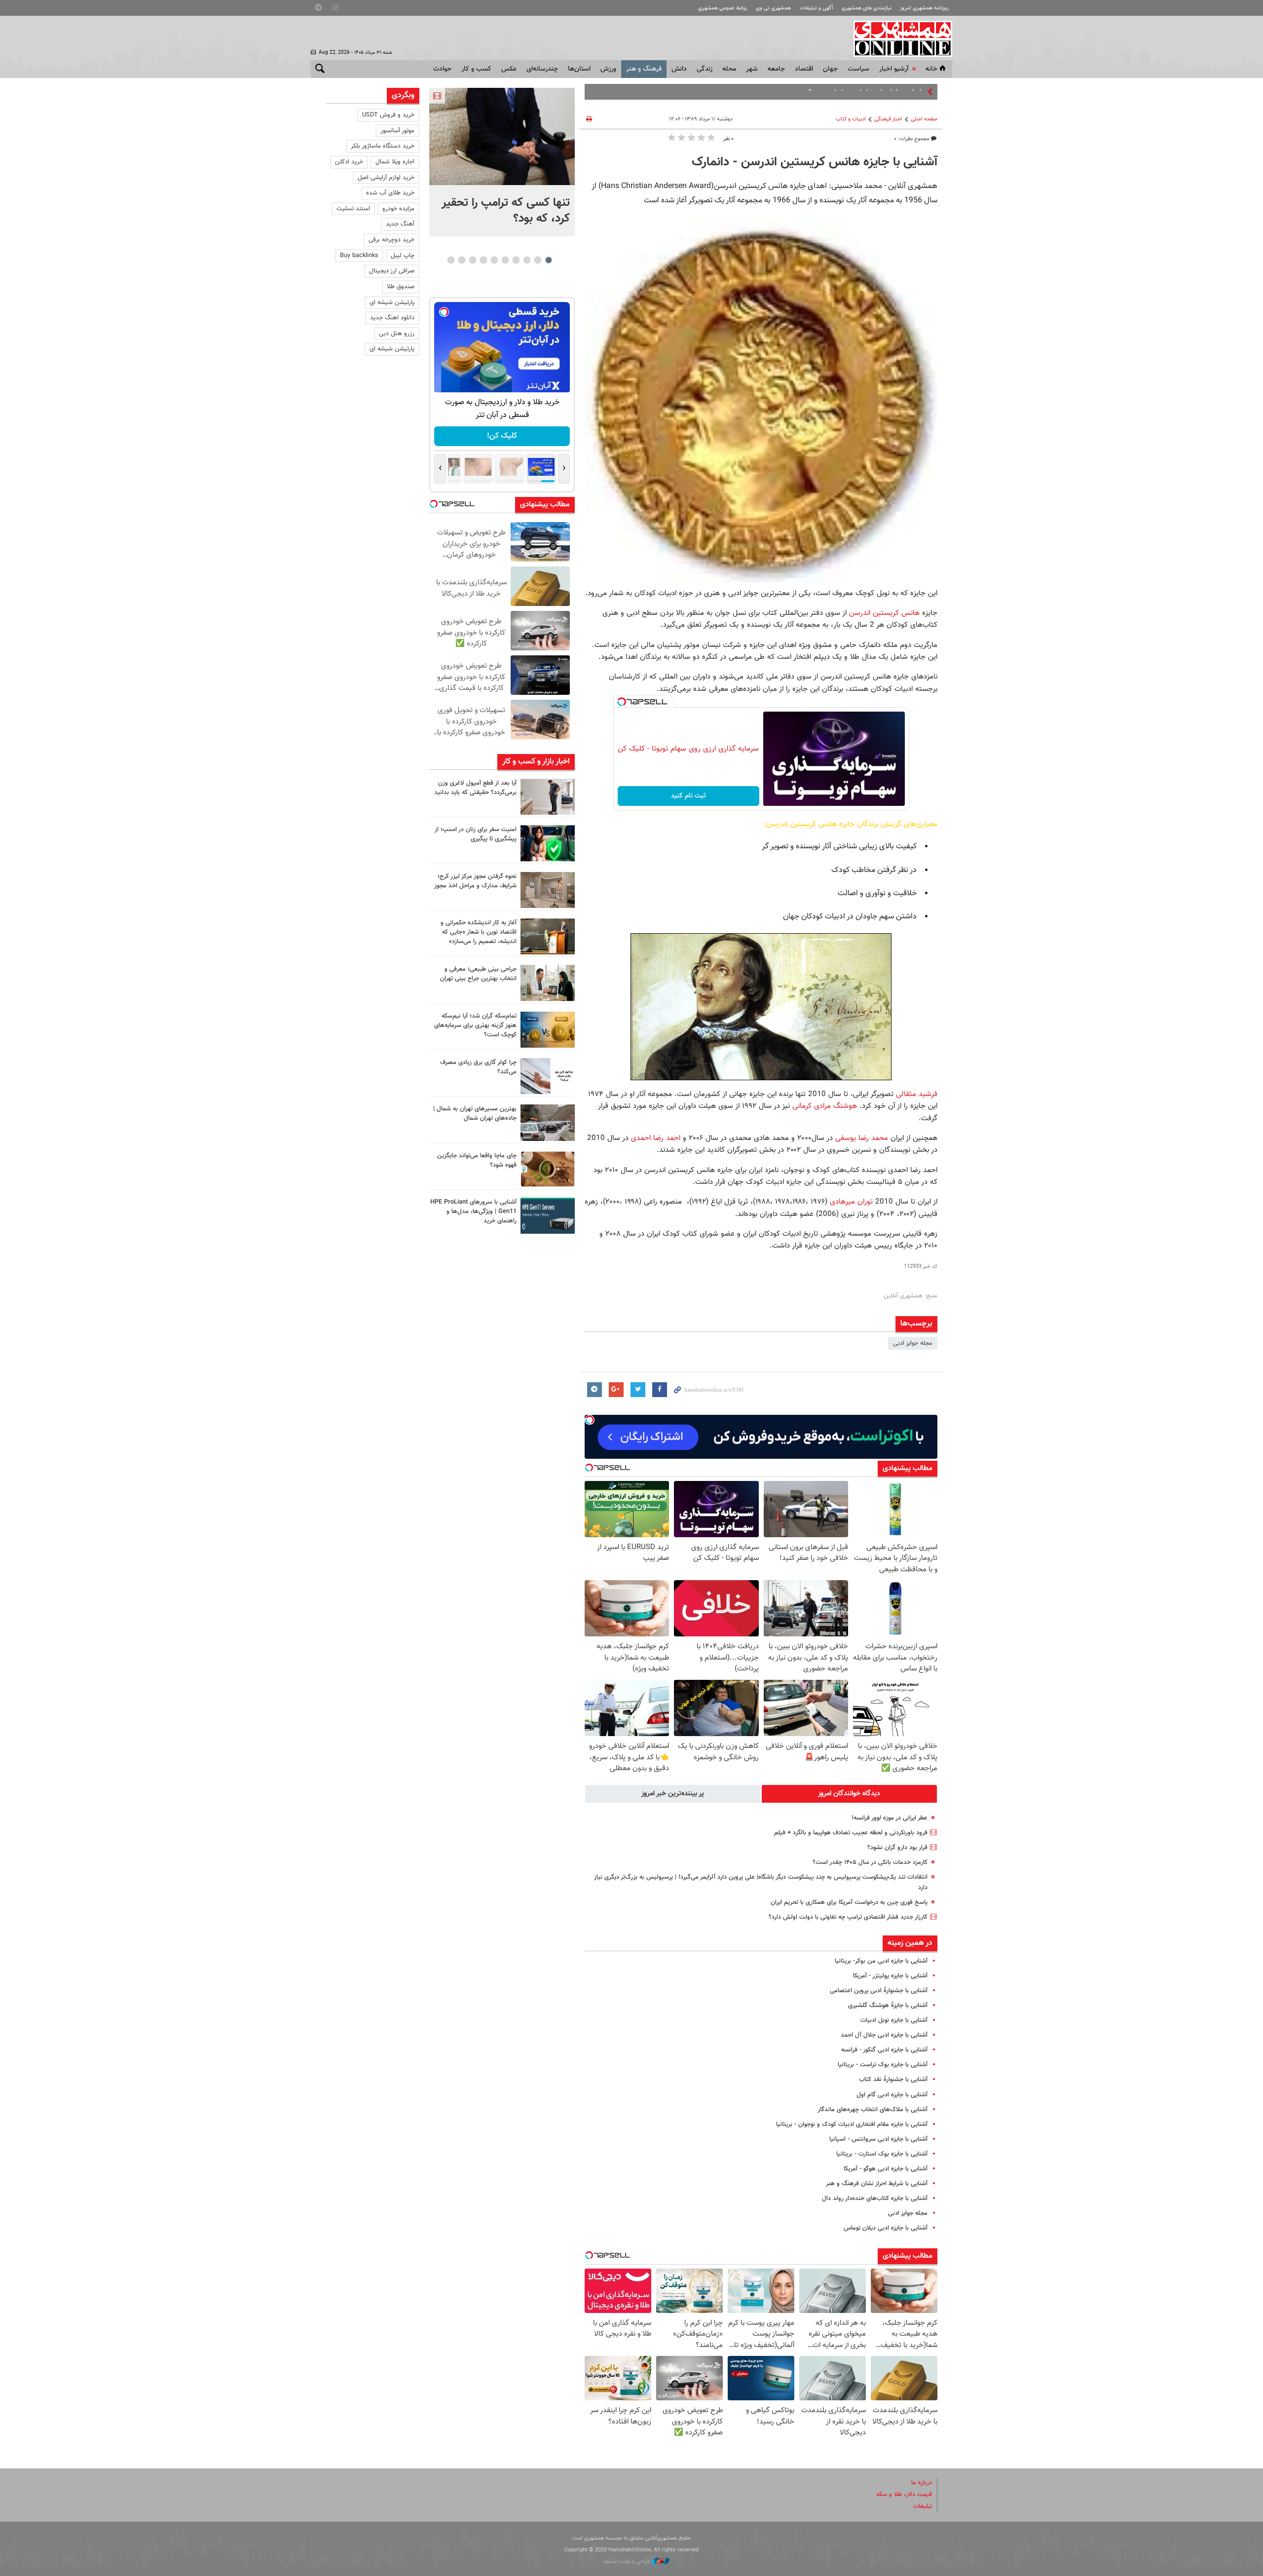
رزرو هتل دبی (397, 334)
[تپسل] (622, 702)
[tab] (850, 1794)
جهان (830, 69)
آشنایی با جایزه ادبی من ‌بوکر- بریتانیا (881, 1961)
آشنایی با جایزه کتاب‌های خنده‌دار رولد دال (875, 2198)
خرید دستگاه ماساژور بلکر (383, 146)
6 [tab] (494, 260)
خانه (931, 69)
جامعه (776, 69)
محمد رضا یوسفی (862, 1138)
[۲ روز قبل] (548, 797)
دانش (679, 69)
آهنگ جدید (400, 224)
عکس (509, 69)
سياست (858, 69)
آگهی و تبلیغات (817, 8)
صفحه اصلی (924, 119)
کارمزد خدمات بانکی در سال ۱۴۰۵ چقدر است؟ (870, 1862)
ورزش (608, 69)
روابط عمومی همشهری (723, 8)
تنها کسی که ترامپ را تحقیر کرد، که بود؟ (506, 211)
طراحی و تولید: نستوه (628, 2561)
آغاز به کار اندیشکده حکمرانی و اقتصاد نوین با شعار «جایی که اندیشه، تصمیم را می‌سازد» (479, 932)
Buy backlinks (359, 256)
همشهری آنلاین (898, 38)
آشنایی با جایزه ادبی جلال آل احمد (884, 2035)
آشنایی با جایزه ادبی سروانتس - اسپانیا (878, 2139)
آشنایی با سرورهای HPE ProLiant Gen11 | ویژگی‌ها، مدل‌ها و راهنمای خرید (473, 1212)
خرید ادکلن (349, 162)
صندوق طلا (401, 287)
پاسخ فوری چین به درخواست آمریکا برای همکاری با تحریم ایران (849, 1902)
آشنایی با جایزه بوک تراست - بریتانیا (883, 2065)
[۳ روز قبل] (548, 983)
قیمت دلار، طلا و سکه (904, 2495)
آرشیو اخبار (894, 69)
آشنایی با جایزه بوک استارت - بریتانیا (882, 2154)
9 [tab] (462, 260)
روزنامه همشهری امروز (924, 8)
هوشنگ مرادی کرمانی (825, 1106)
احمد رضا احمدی (656, 1138)
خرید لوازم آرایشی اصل (386, 178)
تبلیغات (923, 2506)
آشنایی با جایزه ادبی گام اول (892, 2095)
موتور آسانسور (397, 131)
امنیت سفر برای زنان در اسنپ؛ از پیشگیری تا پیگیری (476, 834)
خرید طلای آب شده (390, 193)
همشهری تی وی (773, 8)
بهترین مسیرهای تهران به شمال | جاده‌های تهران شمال (475, 1114)
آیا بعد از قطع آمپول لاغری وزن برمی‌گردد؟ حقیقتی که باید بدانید (475, 788)
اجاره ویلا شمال (395, 162)
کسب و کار (476, 69)
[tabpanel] (502, 162)
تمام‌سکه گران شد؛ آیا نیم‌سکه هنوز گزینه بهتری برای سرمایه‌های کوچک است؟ (475, 1025)
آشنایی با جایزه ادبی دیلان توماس (886, 2228)
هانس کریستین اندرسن (884, 613)
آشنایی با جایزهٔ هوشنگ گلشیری (888, 2006)
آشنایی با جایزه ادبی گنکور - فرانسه (884, 2050)
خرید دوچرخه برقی (391, 240)
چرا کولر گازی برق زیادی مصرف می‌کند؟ (478, 1067)
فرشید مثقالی (917, 1094)
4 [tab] (516, 260)
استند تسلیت (353, 209)
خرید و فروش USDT (388, 115)
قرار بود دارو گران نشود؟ (897, 1848)
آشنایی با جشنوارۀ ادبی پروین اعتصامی (879, 1991)
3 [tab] (527, 260)
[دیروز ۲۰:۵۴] (502, 136)
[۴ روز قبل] (548, 1216)
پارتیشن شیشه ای (392, 303)
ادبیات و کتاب (851, 119)
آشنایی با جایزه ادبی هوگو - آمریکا (886, 2169)
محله (729, 69)
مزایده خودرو (398, 209)
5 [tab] (505, 260)
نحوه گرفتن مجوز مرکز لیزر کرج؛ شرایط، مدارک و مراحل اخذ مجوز (475, 881)
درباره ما (922, 2483)
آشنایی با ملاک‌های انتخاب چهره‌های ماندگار (873, 2110)
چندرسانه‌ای (542, 69)
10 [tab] (451, 260)
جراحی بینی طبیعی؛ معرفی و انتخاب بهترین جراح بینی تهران (478, 974)
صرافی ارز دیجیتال (392, 271)
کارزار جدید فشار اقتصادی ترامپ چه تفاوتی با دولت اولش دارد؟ (848, 1917)
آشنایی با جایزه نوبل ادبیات (894, 2020)
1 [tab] (548, 260)
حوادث (442, 69)
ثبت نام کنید (688, 796)
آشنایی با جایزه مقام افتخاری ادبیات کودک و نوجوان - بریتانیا (852, 2124)
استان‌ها (579, 69)
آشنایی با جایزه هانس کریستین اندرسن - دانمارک (815, 162)
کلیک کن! (502, 436)
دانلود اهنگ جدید (392, 318)
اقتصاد (804, 69)
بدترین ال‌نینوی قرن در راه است (885, 92)
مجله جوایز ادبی (913, 1343)
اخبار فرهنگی (888, 119)
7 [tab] (483, 260)
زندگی (705, 69)
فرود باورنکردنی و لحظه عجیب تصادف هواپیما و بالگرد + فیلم (851, 1833)
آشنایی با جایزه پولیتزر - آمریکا (890, 1976)
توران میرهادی (851, 1202)
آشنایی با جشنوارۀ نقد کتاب (893, 2080)
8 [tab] (472, 260)
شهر (752, 69)
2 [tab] (538, 260)
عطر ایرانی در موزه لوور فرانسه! (890, 1818)
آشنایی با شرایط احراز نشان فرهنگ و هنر (877, 2184)
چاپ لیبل (403, 256)
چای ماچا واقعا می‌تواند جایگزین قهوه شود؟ (477, 1160)
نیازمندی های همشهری (867, 8)
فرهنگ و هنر (644, 69)
